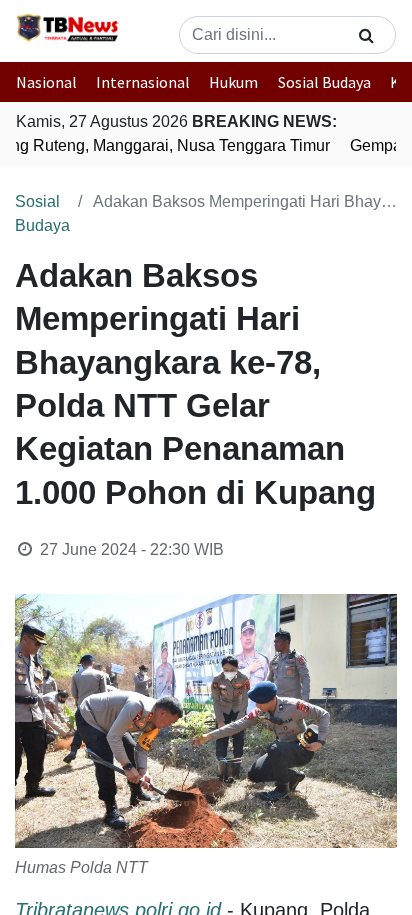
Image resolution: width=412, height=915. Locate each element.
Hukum (233, 82)
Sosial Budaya (324, 82)
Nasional (46, 82)
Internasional (143, 82)
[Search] (366, 35)
